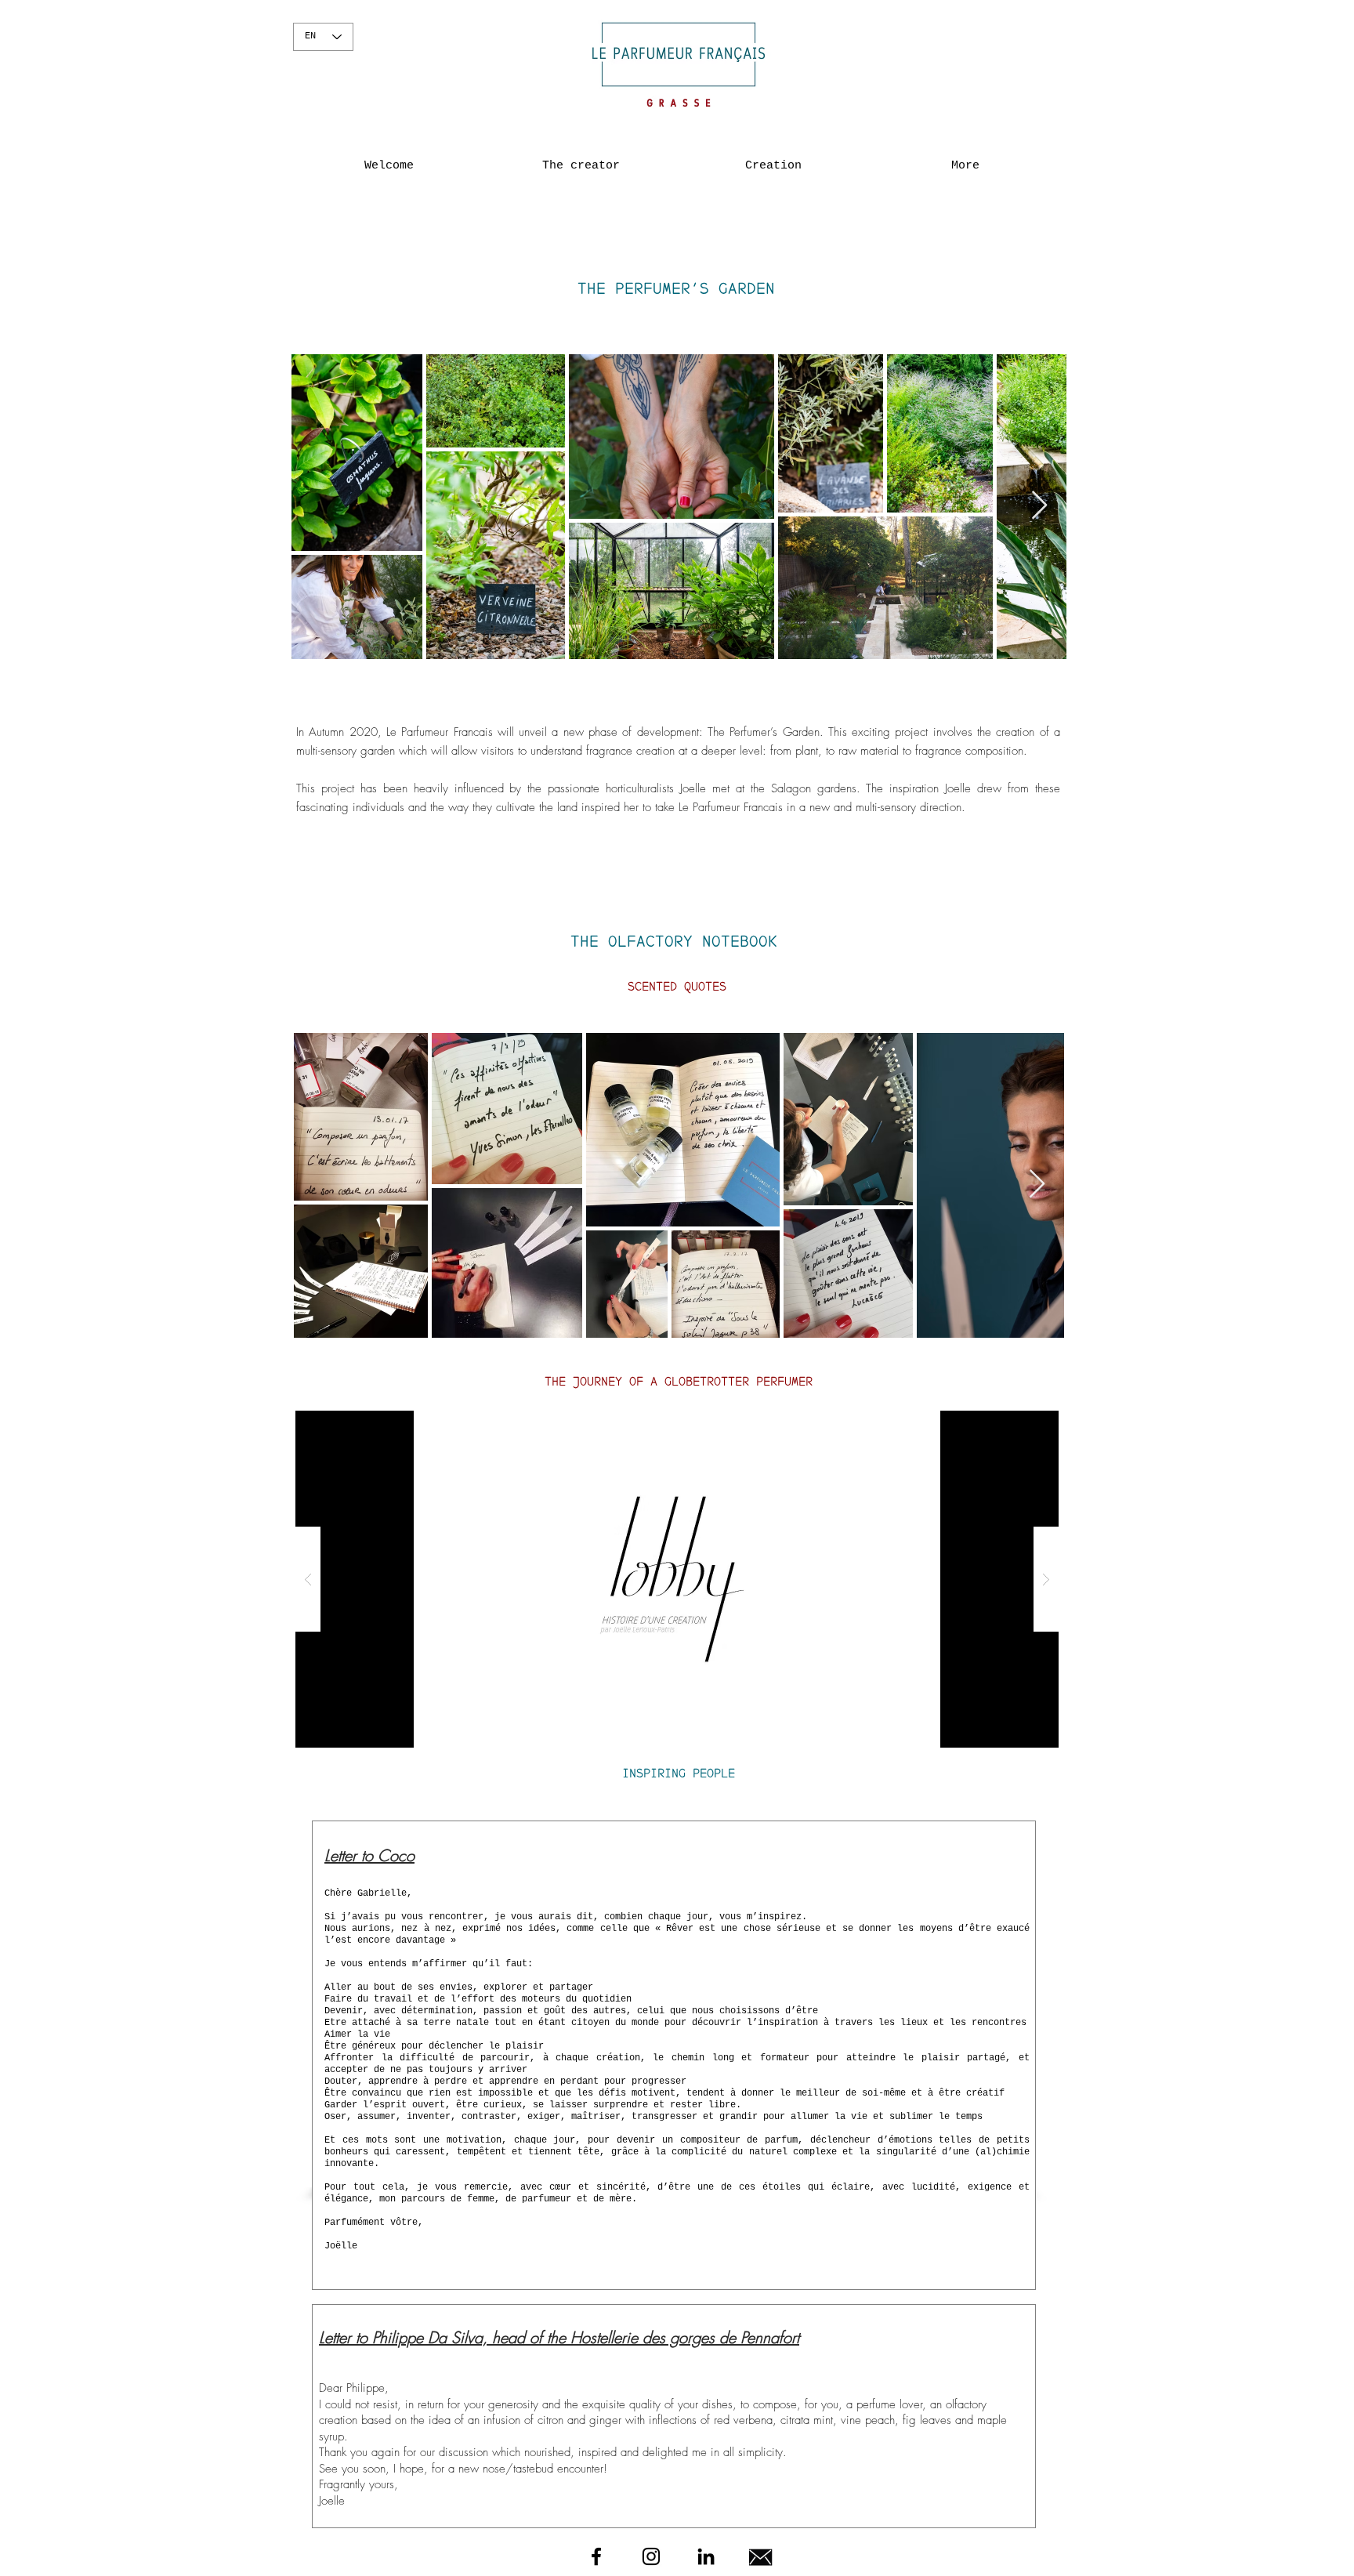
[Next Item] (1039, 506)
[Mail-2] (761, 2556)
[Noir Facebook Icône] (596, 2556)
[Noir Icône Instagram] (651, 2556)
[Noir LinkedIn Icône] (706, 2556)
